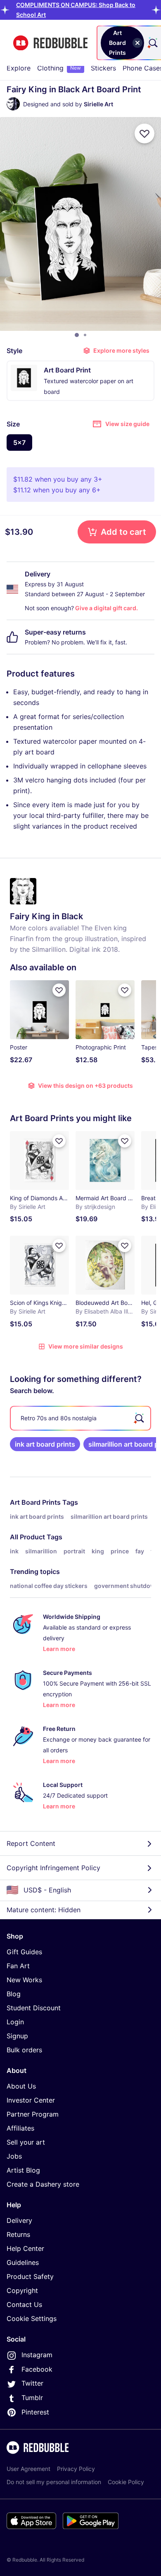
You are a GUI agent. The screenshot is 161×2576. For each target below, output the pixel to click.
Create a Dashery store (43, 2184)
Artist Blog (23, 2170)
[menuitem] (19, 68)
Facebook (37, 2369)
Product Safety (30, 2276)
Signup (17, 2036)
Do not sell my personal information (54, 2482)
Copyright (22, 2290)
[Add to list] (144, 133)
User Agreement (28, 2469)
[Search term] (152, 43)
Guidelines (23, 2262)
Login (15, 2022)
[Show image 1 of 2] (77, 335)
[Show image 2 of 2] (85, 335)
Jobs (14, 2156)
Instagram (37, 2355)
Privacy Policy (76, 2469)
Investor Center (31, 2100)
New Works (24, 1980)
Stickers (103, 68)
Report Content (31, 1843)
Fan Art (18, 1966)
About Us (21, 2086)
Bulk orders (24, 2050)
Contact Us (24, 2304)
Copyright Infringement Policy (53, 1868)
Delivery (19, 2220)
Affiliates (20, 2128)
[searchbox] (80, 1418)
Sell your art (26, 2142)
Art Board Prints (35, 1502)
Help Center (25, 2248)
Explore (19, 68)
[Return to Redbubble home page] (50, 43)
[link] (45, 1444)
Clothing (59, 68)
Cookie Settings (32, 2318)
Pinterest (35, 2412)
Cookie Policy (126, 2482)
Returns (18, 2234)
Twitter (32, 2383)
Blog (14, 1994)
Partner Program (33, 2114)
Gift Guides (24, 1952)
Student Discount (34, 2008)
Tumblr (32, 2398)
